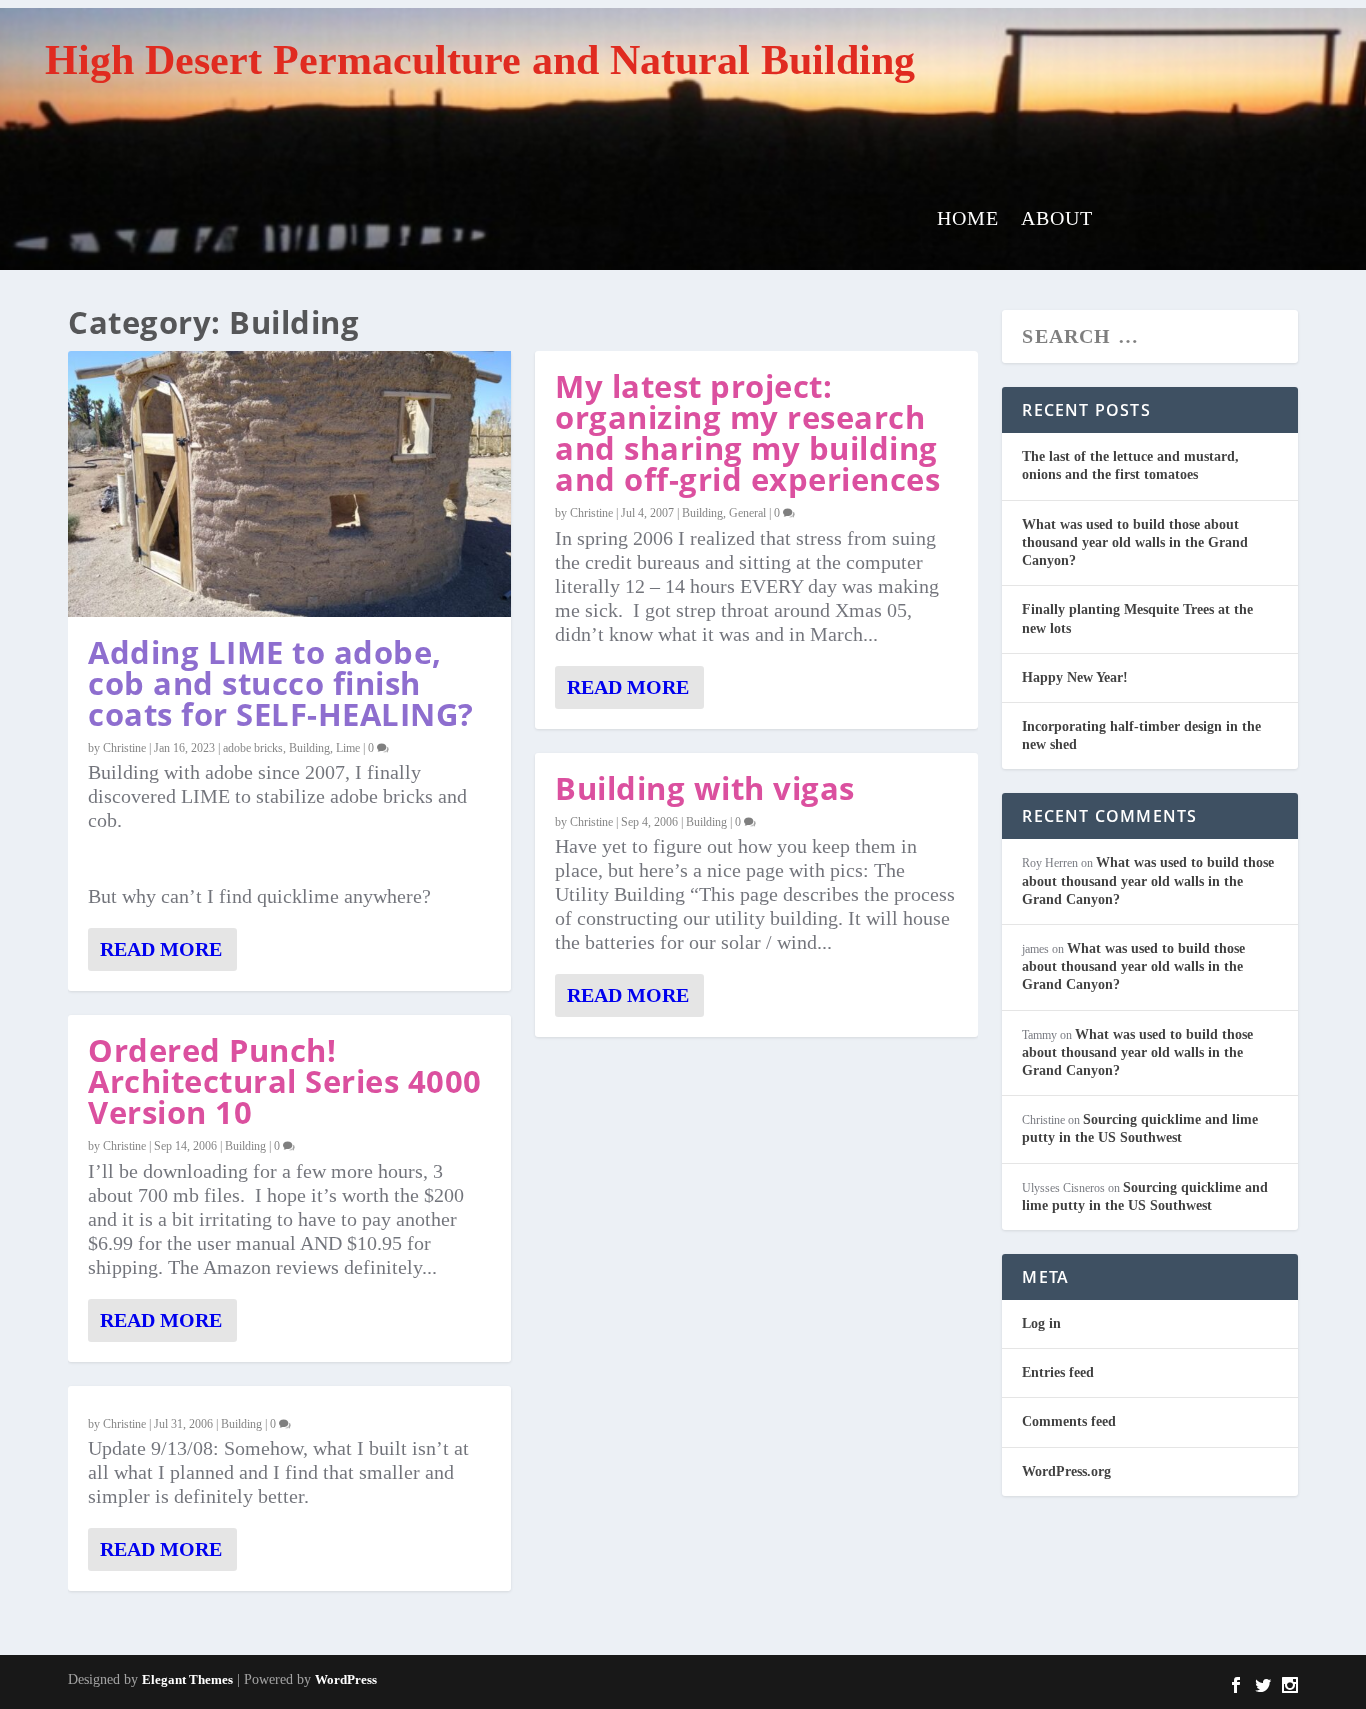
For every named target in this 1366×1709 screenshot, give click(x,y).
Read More (161, 949)
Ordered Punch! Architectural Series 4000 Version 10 (285, 1081)
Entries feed (1058, 1372)
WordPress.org (1066, 1471)
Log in (1041, 1323)
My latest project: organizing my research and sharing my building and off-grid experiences (747, 432)
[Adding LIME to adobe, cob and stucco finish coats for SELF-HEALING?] (289, 484)
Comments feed (1069, 1421)
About (1057, 220)
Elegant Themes (187, 1679)
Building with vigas (705, 788)
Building (309, 748)
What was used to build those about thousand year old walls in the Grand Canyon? (1135, 542)
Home (968, 220)
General (747, 513)
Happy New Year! (1075, 677)
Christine (124, 748)
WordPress (346, 1679)
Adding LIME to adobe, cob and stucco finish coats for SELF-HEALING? (281, 683)
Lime (348, 748)
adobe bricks (253, 748)
